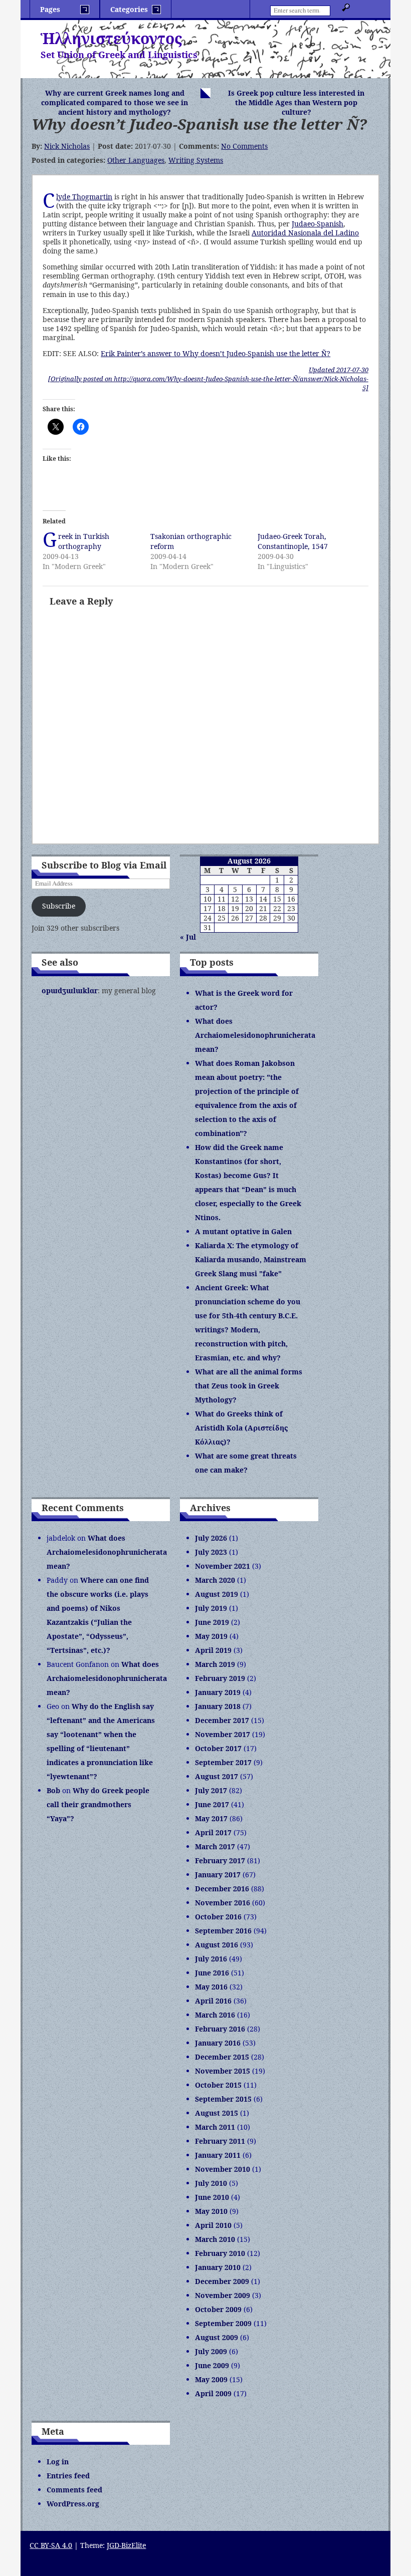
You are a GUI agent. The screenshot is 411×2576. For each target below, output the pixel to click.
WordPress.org (73, 2504)
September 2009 (223, 2323)
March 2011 (215, 2127)
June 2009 (212, 2365)
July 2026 (211, 1538)
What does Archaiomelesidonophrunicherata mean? (255, 1035)
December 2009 (222, 2281)
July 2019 (211, 1608)
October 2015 (218, 2085)
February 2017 (220, 1861)
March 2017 (215, 1846)
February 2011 (220, 2141)
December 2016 (222, 1889)
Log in (58, 2462)
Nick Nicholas (67, 146)
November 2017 (223, 1734)
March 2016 (215, 2015)
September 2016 (223, 1931)
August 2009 (217, 2337)
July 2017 (211, 1790)
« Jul (188, 937)
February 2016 (220, 2029)
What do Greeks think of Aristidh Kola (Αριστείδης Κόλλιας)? (241, 1428)
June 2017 (212, 1804)
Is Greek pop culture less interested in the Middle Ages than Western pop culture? (296, 102)
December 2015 (222, 2057)
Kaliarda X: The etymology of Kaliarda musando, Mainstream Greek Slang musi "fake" (251, 1259)
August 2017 (217, 1776)
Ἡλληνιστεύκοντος (111, 38)
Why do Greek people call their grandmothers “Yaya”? (98, 1804)
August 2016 (217, 1945)
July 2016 (211, 1959)
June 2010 (212, 2197)
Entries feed (68, 2476)
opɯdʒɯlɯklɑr (70, 990)
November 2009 (223, 2295)
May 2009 (211, 2379)
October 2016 (218, 1917)
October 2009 (218, 2309)
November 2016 (223, 1903)
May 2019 (211, 1636)
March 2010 (215, 2239)
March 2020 (215, 1580)
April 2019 (213, 1650)
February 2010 (220, 2253)
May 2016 (211, 1987)
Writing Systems (196, 160)
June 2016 (212, 1973)
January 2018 (218, 1706)
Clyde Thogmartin (84, 197)
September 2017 (223, 1762)
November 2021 (223, 1566)
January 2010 (218, 2267)
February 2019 (220, 1678)
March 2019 (215, 1664)
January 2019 (218, 1692)
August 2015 (217, 2113)
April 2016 (213, 2001)
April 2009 (213, 2393)
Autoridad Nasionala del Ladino (305, 233)
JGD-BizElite (126, 2545)
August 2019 (217, 1594)
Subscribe (59, 906)
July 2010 (211, 2183)
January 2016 (218, 2043)
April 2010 (213, 2225)
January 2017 (218, 1875)
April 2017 (213, 1832)
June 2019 (212, 1622)
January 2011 (218, 2155)
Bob (53, 1790)
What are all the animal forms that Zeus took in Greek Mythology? (249, 1386)
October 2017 (218, 1748)
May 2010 (211, 2211)
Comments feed (74, 2490)
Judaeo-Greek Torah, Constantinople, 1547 (293, 541)
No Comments (244, 146)
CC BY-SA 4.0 (51, 2545)
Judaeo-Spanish (318, 224)
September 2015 (223, 2099)
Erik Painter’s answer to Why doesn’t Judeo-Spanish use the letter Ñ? (216, 353)
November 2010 (223, 2169)
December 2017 (222, 1720)
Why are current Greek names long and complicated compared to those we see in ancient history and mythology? (115, 102)
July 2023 (211, 1552)
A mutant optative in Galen (243, 1231)
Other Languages (136, 160)
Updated (339, 370)
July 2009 (211, 2351)
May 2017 (211, 1818)
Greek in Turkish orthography (84, 541)
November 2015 (223, 2071)
